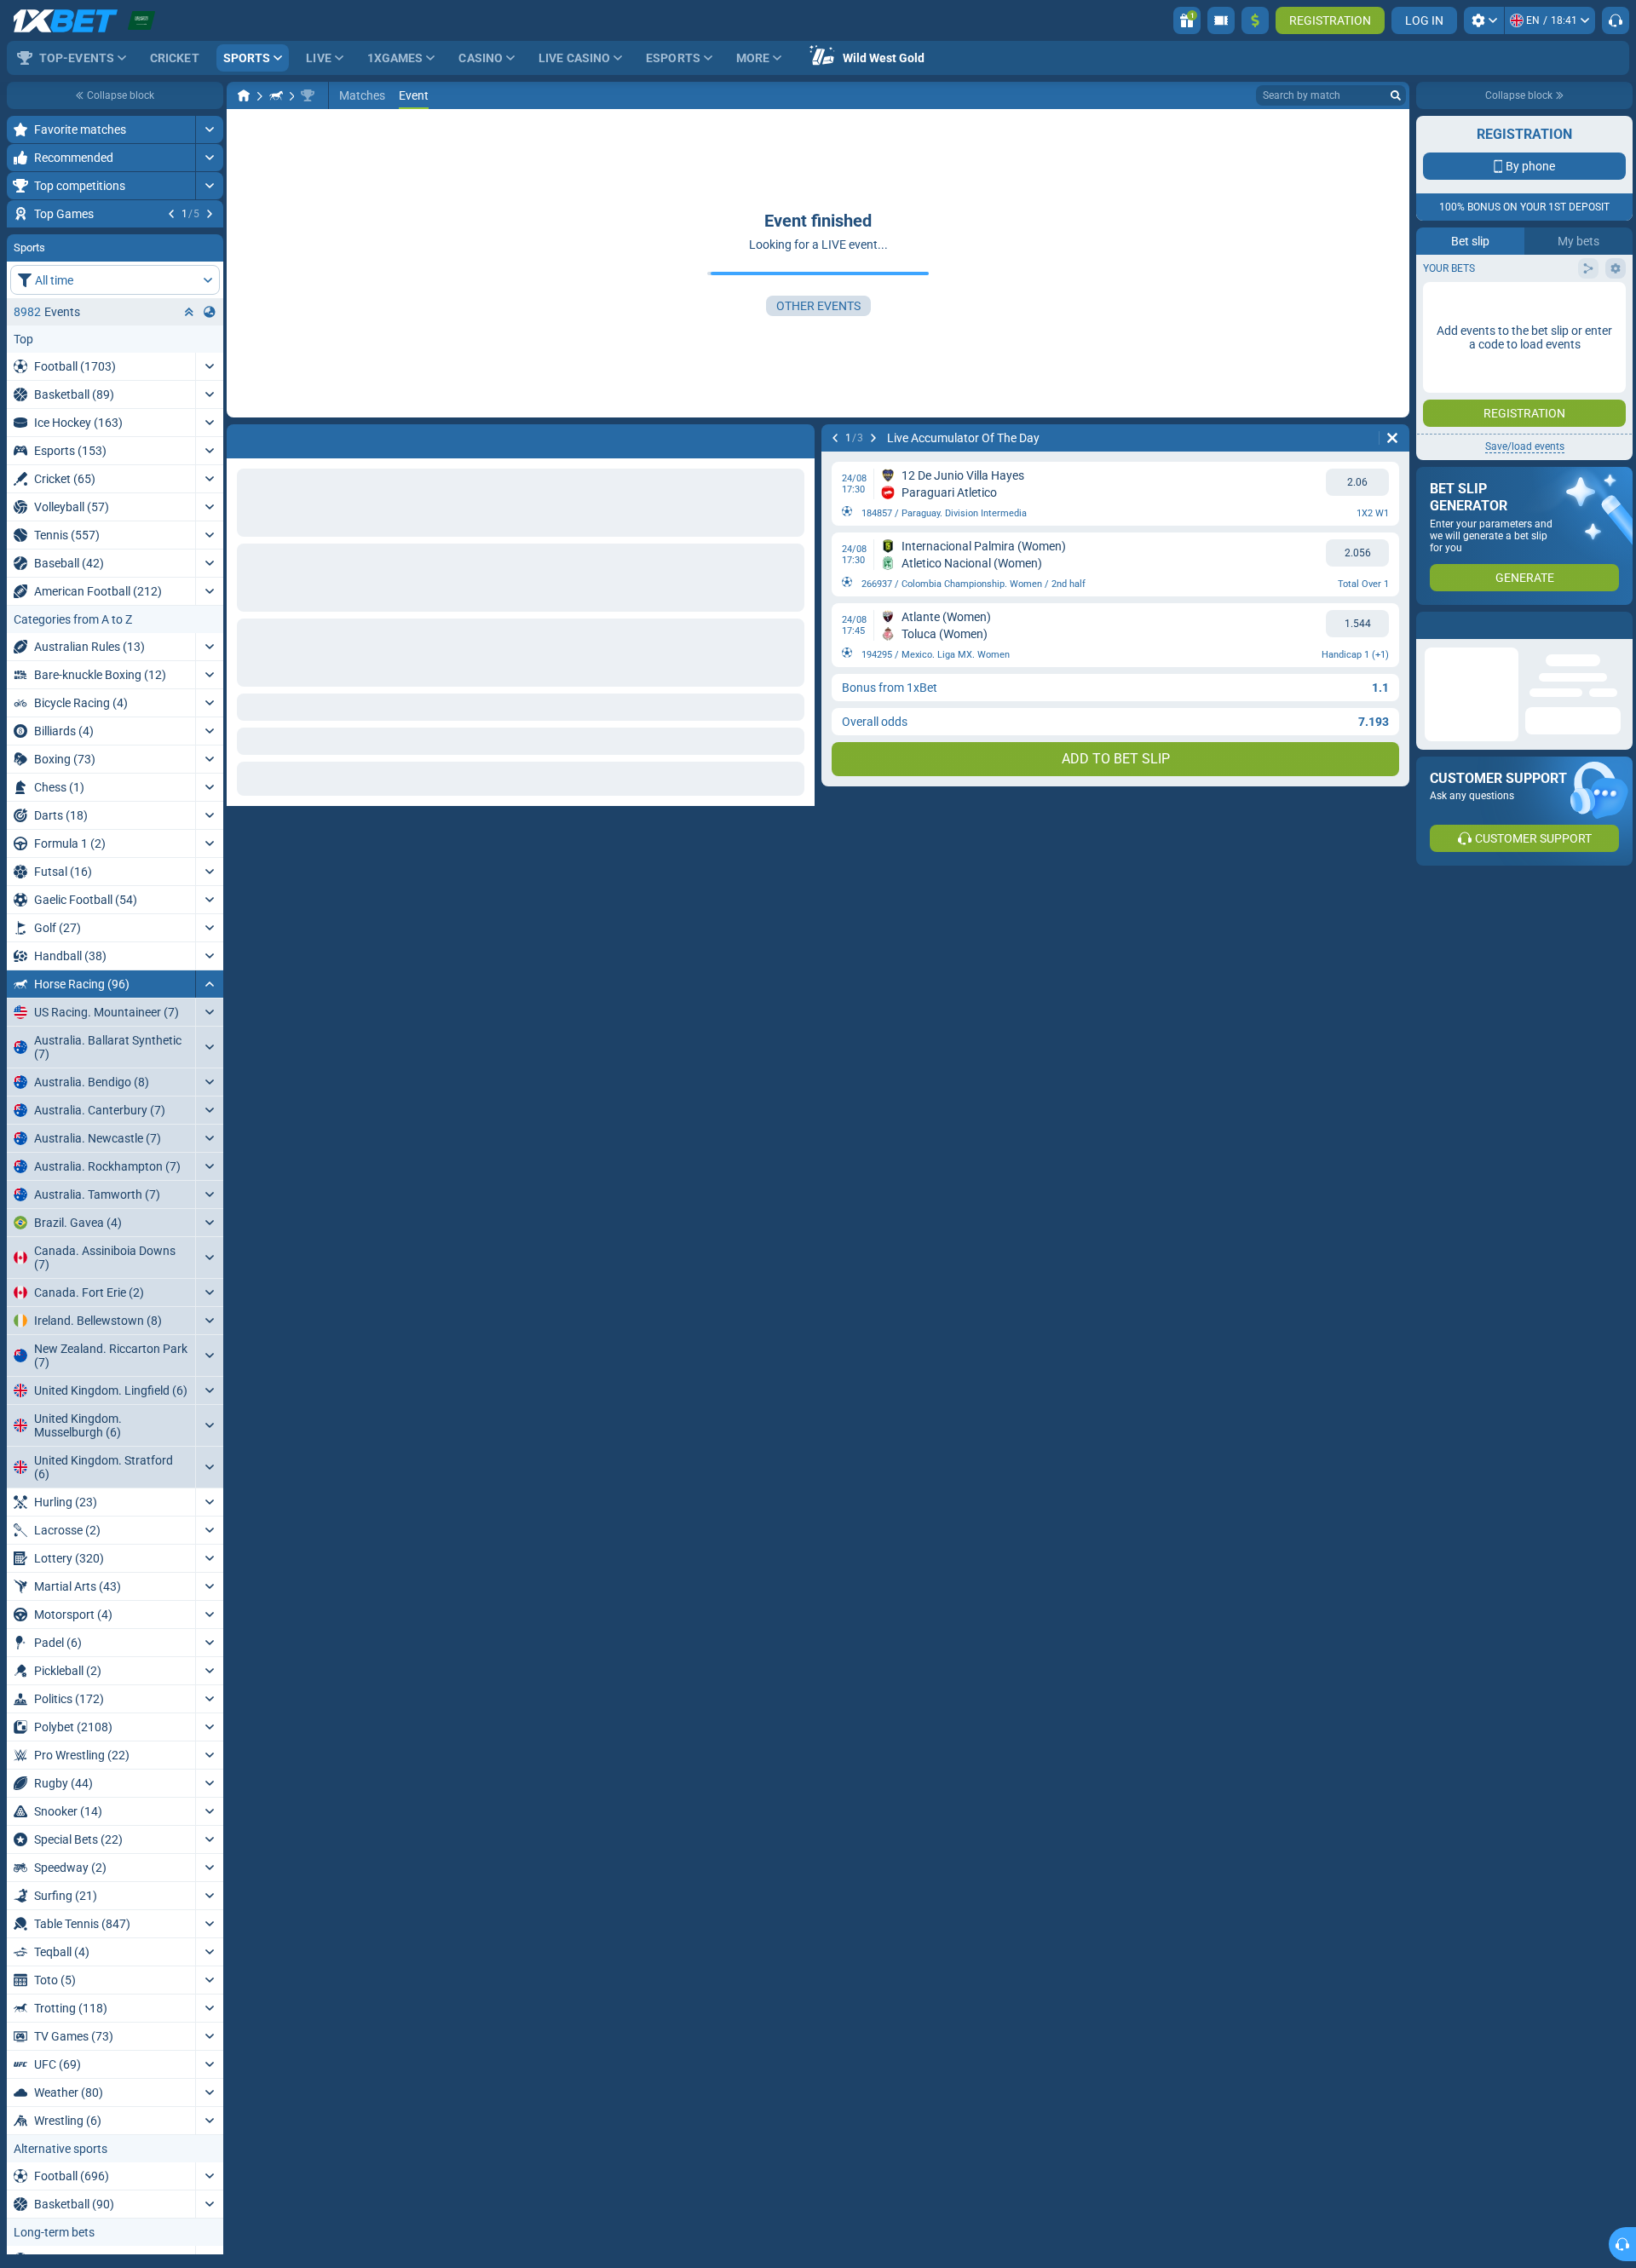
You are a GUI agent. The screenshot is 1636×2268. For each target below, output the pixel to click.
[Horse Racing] (276, 95)
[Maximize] (209, 130)
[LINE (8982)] (244, 95)
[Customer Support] (1616, 20)
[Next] (210, 214)
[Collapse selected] (189, 415)
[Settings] (1484, 20)
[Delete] (1392, 438)
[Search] (1396, 95)
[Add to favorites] (208, 241)
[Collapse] (209, 1087)
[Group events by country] (210, 415)
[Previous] (171, 214)
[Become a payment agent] (1221, 20)
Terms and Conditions (1533, 304)
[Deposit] (1255, 20)
